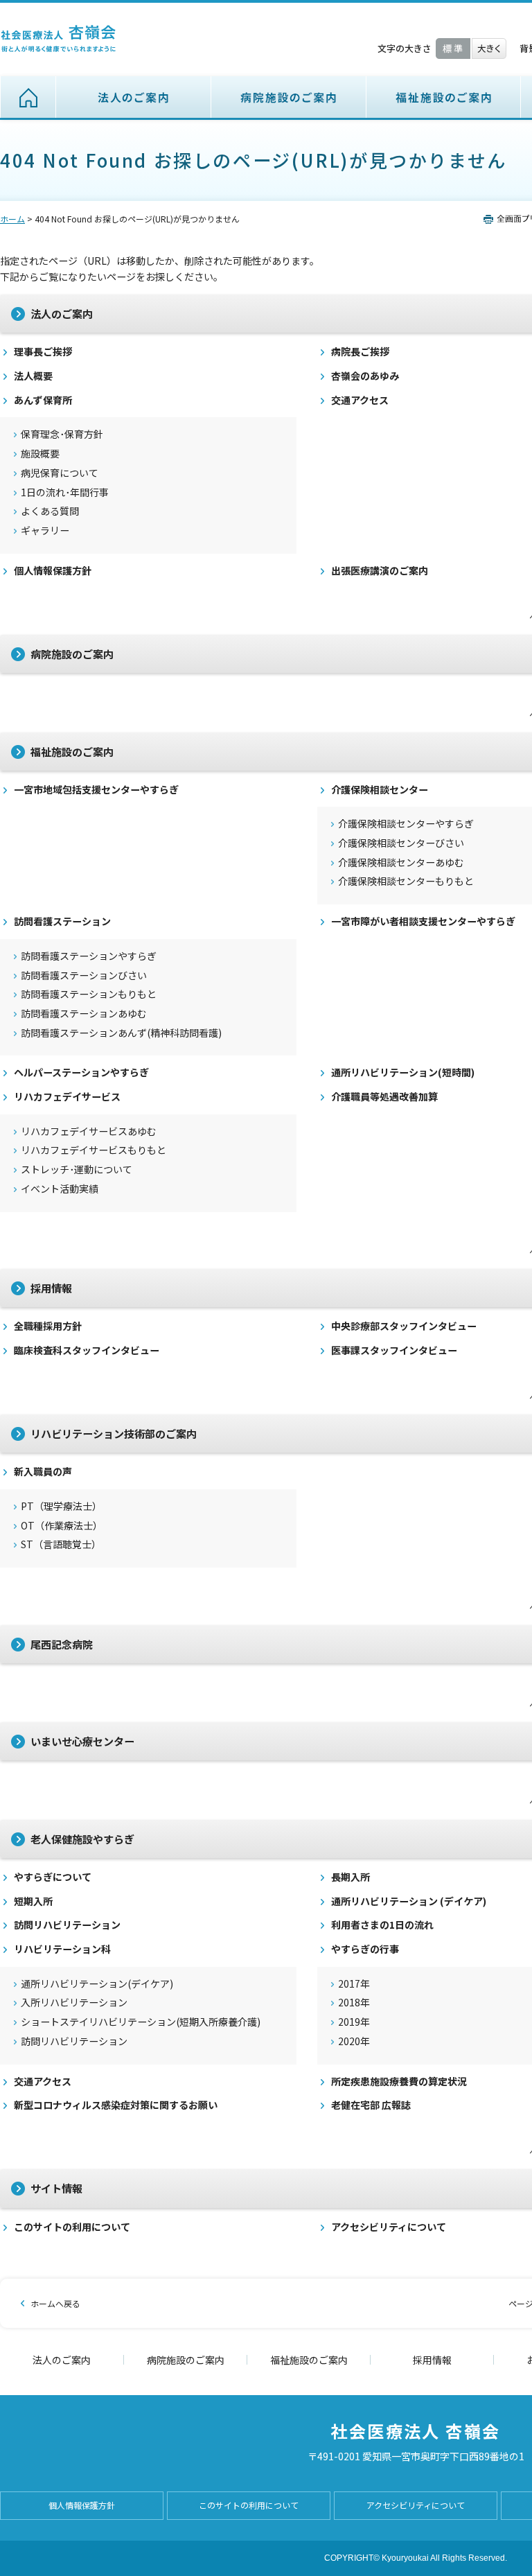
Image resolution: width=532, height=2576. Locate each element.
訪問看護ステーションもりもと (89, 994)
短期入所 (33, 1901)
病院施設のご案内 (289, 97)
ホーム (28, 97)
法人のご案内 (134, 97)
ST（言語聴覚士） (61, 1544)
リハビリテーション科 (62, 1949)
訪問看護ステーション (62, 921)
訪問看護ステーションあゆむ (84, 1014)
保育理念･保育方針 (62, 434)
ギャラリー (45, 531)
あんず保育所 (43, 400)
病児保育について (60, 473)
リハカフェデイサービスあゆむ (89, 1131)
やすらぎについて (53, 1877)
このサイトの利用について (72, 2227)
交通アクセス (43, 2082)
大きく (489, 49)
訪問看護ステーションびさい (84, 975)
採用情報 (432, 2360)
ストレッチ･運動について (77, 1169)
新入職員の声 (43, 1472)
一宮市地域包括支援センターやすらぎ (96, 790)
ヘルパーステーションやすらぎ (81, 1072)
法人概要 (33, 376)
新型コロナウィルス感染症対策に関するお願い (116, 2105)
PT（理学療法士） (61, 1506)
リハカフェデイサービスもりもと (94, 1150)
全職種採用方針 (48, 1326)
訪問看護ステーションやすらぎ (89, 956)
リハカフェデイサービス (67, 1097)
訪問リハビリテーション (67, 1925)
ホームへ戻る (55, 2303)
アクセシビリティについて (416, 2505)
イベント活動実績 (60, 1189)
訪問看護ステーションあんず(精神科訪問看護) (121, 1033)
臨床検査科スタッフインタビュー (87, 1350)
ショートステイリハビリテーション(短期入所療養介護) (141, 2022)
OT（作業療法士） (62, 1526)
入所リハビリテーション (74, 2003)
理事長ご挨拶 (43, 352)
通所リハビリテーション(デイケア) (97, 1984)
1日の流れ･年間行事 (65, 492)
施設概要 (40, 454)
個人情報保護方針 (53, 571)
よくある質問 (50, 511)
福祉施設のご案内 (444, 97)
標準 (453, 49)
